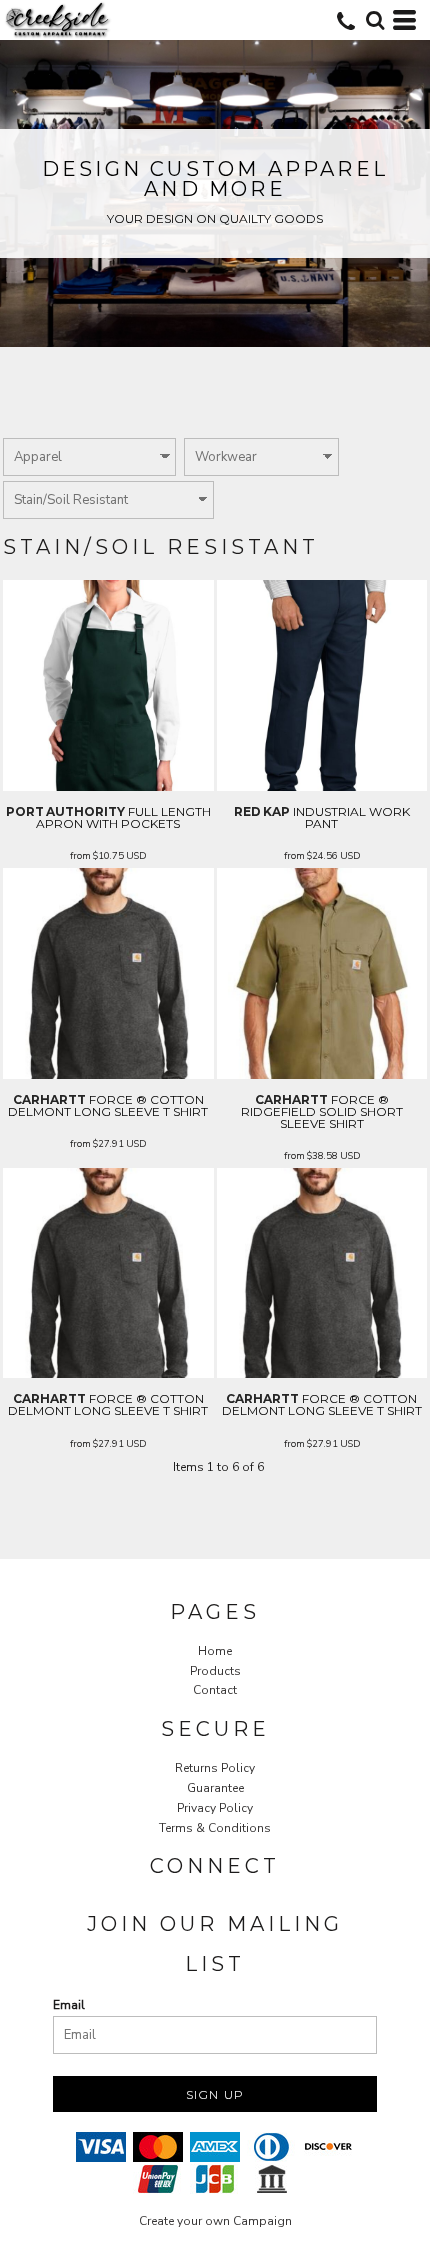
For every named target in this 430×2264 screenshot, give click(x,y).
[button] (375, 20)
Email (69, 2005)
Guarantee (215, 1788)
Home (215, 1651)
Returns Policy (215, 1768)
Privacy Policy (215, 1808)
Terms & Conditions (215, 1828)
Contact (215, 1690)
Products (215, 1671)
